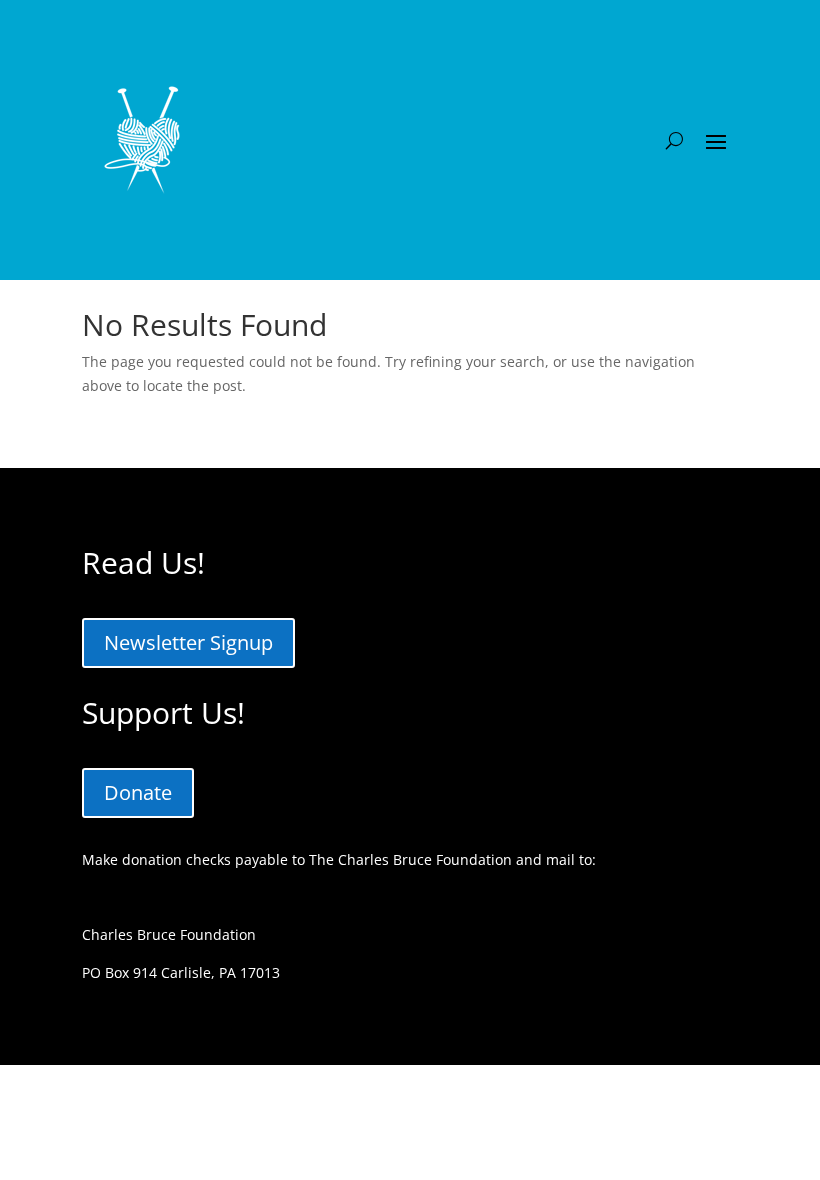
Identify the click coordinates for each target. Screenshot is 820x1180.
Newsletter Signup (188, 642)
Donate (138, 792)
